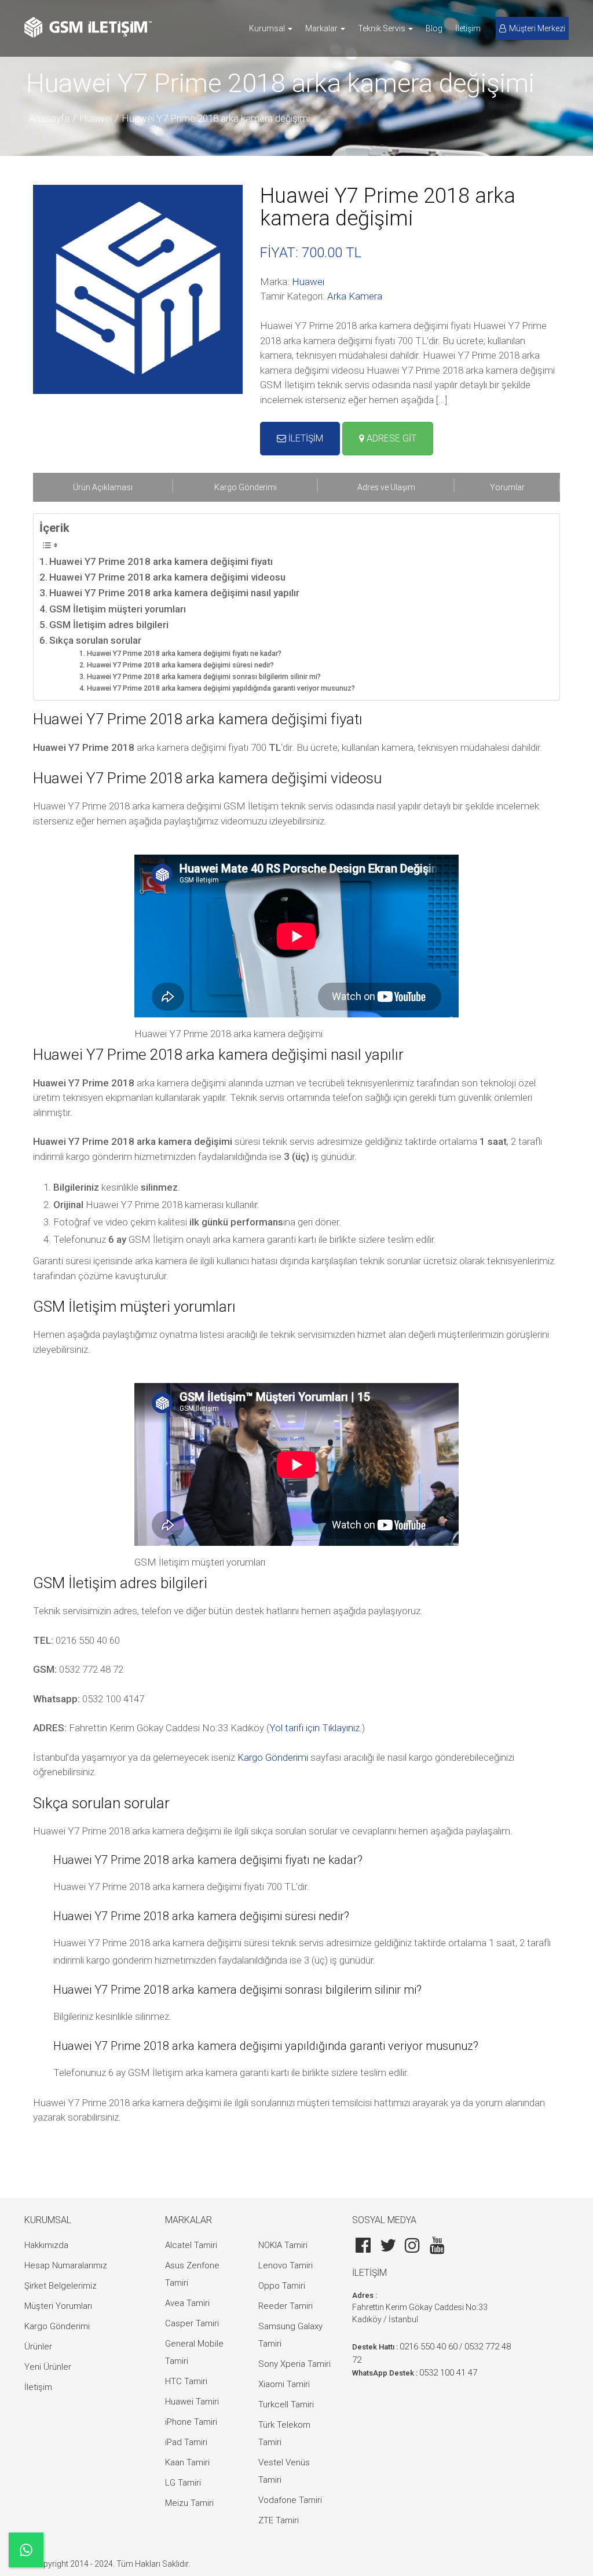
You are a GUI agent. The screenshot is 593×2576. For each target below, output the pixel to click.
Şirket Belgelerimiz (61, 2286)
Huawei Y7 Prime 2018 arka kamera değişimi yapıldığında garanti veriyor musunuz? (221, 688)
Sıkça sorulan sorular (95, 640)
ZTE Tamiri (279, 2520)
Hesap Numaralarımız (66, 2265)
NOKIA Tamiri (283, 2245)
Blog (434, 28)
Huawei (96, 118)
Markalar (322, 28)
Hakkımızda (46, 2245)
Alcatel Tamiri (191, 2245)
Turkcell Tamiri (286, 2404)
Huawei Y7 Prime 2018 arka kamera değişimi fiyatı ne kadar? (184, 654)
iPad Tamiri (186, 2442)
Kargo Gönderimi (273, 1757)
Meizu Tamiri (189, 2503)
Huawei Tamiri (192, 2402)
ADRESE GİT (390, 438)
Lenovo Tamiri (285, 2265)
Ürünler (38, 2347)
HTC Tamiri (186, 2381)
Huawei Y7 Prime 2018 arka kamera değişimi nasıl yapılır (174, 593)
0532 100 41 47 (448, 2373)
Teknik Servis (382, 28)
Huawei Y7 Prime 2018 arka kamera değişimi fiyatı (161, 561)
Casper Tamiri (192, 2323)
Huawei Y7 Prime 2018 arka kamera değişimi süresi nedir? (180, 665)
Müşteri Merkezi (537, 28)
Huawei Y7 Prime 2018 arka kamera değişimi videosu (167, 577)
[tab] (103, 487)
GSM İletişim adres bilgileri (109, 625)
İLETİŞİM (305, 438)
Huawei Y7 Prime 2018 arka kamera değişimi (216, 118)
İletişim (468, 28)
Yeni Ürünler (48, 2367)
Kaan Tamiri (187, 2462)
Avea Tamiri (187, 2303)
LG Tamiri (183, 2483)
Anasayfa (49, 118)
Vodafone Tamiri (290, 2500)
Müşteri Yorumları (58, 2306)
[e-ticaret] (88, 27)
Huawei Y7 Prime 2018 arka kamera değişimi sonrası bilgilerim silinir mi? (204, 677)
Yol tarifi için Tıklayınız (314, 1728)
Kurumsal (268, 28)
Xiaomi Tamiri (284, 2384)
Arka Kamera (355, 296)
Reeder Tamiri (285, 2306)
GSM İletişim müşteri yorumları (118, 609)
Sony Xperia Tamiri (294, 2364)
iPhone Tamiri (191, 2422)
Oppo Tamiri (282, 2286)
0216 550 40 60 (429, 2347)
